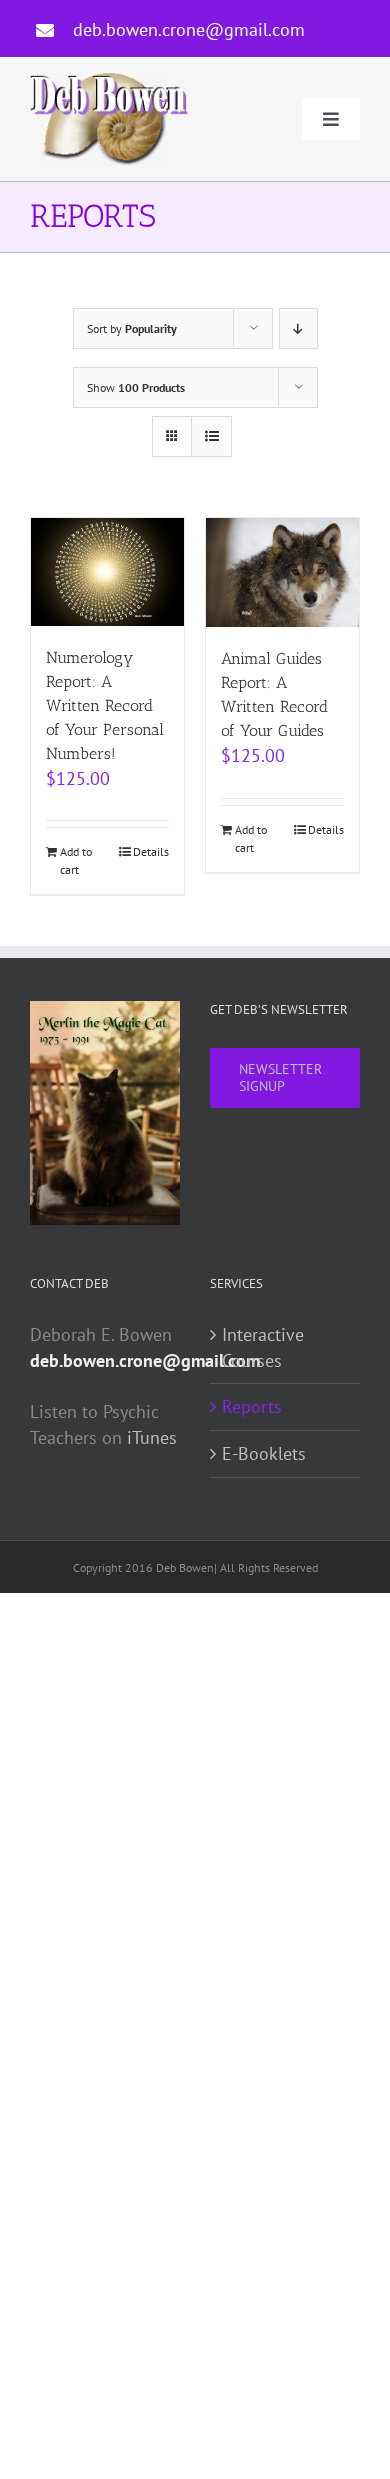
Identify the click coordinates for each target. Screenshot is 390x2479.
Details (151, 851)
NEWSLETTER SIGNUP (280, 1077)
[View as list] (211, 436)
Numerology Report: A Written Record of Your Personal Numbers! (105, 705)
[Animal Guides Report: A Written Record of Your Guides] (282, 573)
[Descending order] (298, 328)
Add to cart (76, 860)
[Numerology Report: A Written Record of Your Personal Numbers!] (107, 572)
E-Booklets (264, 1453)
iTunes (152, 1437)
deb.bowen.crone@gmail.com (189, 29)
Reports (252, 1406)
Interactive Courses (263, 1347)
